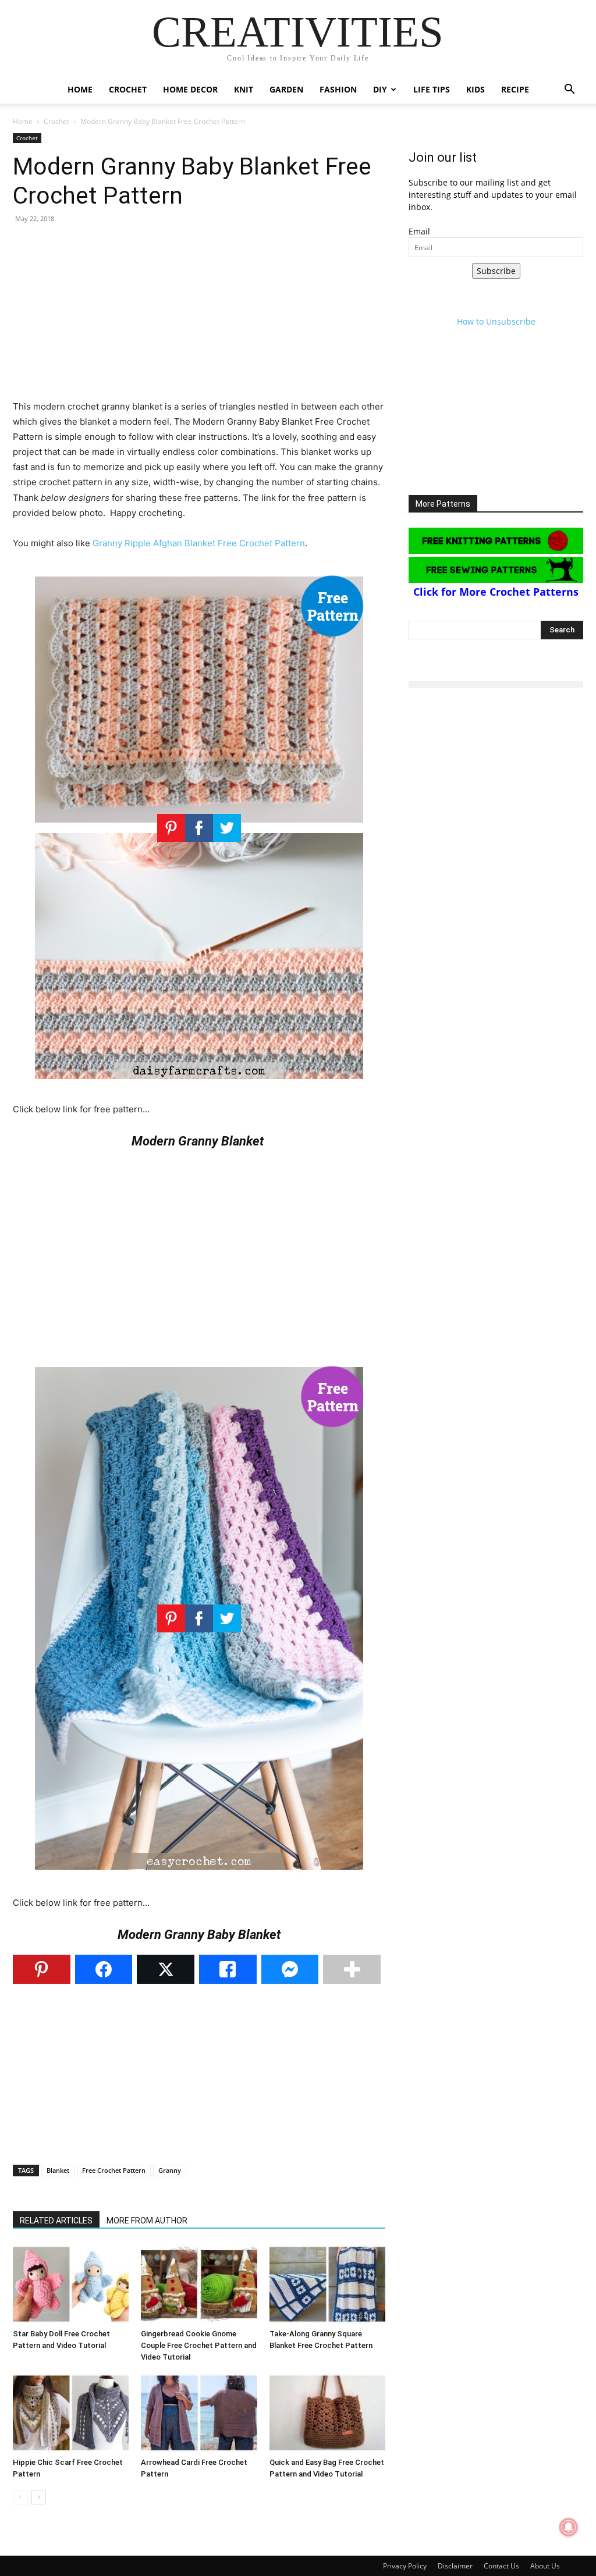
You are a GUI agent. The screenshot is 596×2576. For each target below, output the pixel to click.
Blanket (58, 2170)
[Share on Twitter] (166, 1969)
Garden (286, 89)
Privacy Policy (405, 2566)
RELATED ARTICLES (56, 2221)
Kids (476, 89)
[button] (569, 90)
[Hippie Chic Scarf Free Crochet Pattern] (71, 2413)
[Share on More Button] (352, 1969)
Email (419, 231)
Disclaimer (455, 2566)
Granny (170, 2170)
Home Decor (190, 89)
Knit (244, 89)
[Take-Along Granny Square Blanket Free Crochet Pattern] (327, 2284)
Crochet (128, 89)
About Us (545, 2566)
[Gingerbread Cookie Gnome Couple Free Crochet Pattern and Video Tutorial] (199, 2284)
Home (80, 89)
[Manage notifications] (569, 2527)
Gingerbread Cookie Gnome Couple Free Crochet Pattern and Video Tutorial (199, 2345)
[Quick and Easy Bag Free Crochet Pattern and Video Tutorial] (327, 2413)
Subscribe (496, 271)
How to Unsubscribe (496, 321)
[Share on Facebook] (104, 1969)
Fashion (338, 89)
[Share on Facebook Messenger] (290, 1969)
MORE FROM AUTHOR (147, 2221)
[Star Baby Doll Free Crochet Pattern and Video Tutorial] (71, 2284)
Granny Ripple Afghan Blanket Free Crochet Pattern (199, 543)
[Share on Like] (228, 1969)
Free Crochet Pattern (114, 2170)
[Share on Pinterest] (42, 1969)
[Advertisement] (199, 318)
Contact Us (501, 2566)
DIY (380, 89)
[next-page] (39, 2497)
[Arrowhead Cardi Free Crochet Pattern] (199, 2413)
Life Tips (432, 89)
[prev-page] (20, 2497)
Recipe (515, 89)
